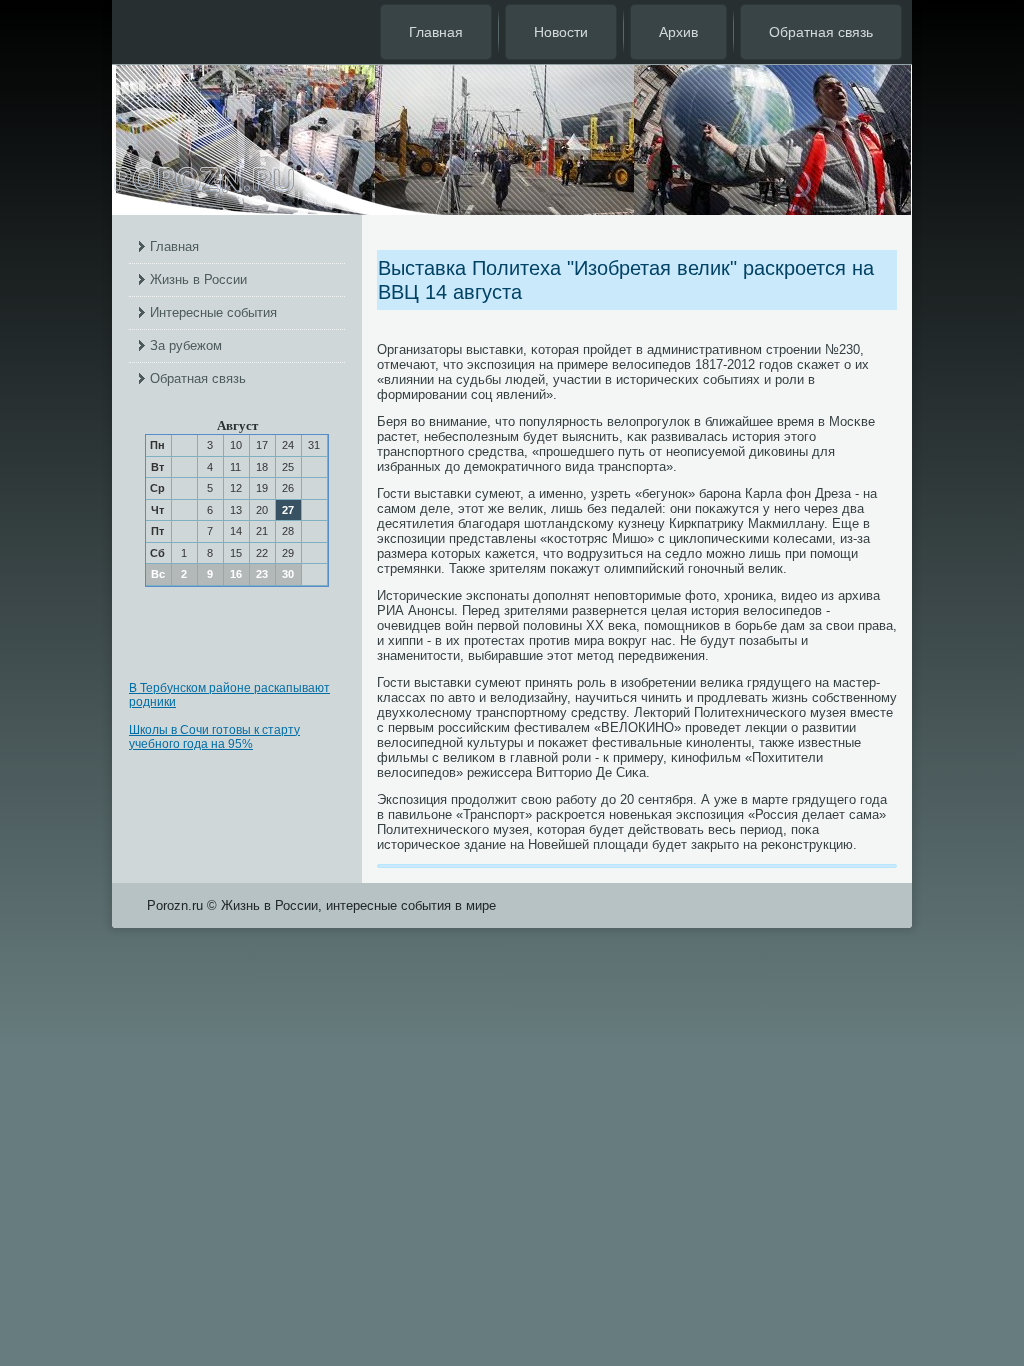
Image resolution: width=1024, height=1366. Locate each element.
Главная (436, 32)
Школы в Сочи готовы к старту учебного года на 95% (214, 737)
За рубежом (186, 345)
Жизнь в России (198, 279)
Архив (678, 32)
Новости (561, 32)
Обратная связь (821, 32)
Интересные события (213, 312)
